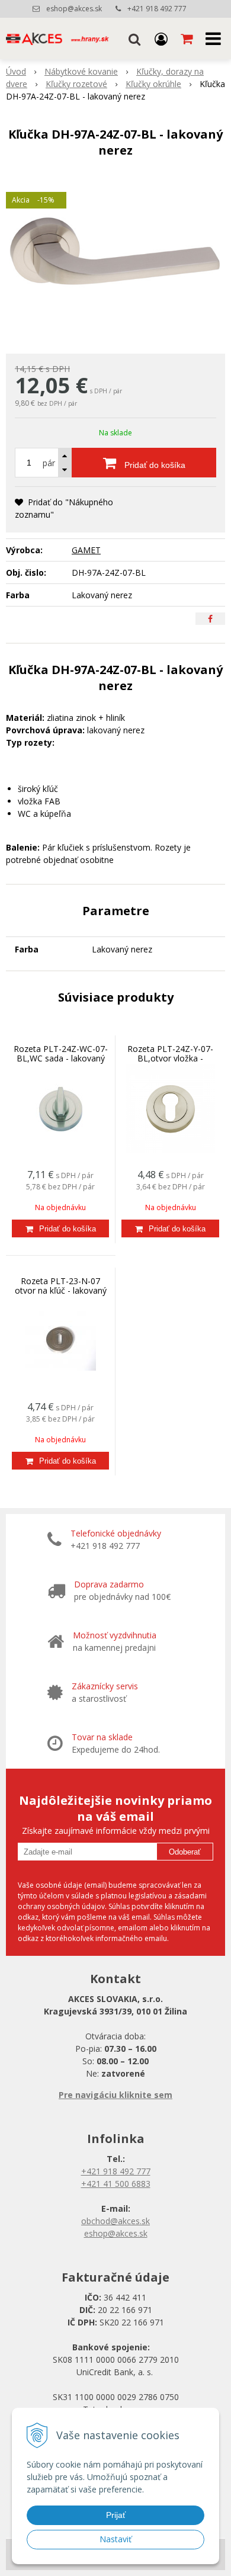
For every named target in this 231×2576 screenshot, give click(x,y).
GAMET (86, 550)
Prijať (116, 2515)
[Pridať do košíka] (60, 1228)
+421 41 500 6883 (116, 2184)
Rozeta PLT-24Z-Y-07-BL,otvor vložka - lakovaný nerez (170, 1058)
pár (49, 463)
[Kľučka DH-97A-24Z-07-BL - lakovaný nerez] (115, 259)
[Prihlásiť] (161, 39)
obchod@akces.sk (115, 2221)
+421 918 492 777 (157, 9)
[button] (134, 39)
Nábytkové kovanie (81, 71)
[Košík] (188, 39)
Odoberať (185, 1852)
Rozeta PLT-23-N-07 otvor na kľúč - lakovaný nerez (61, 1290)
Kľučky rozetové (76, 84)
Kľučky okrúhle (153, 84)
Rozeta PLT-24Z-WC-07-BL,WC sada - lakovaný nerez (61, 1058)
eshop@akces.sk (74, 9)
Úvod (16, 71)
